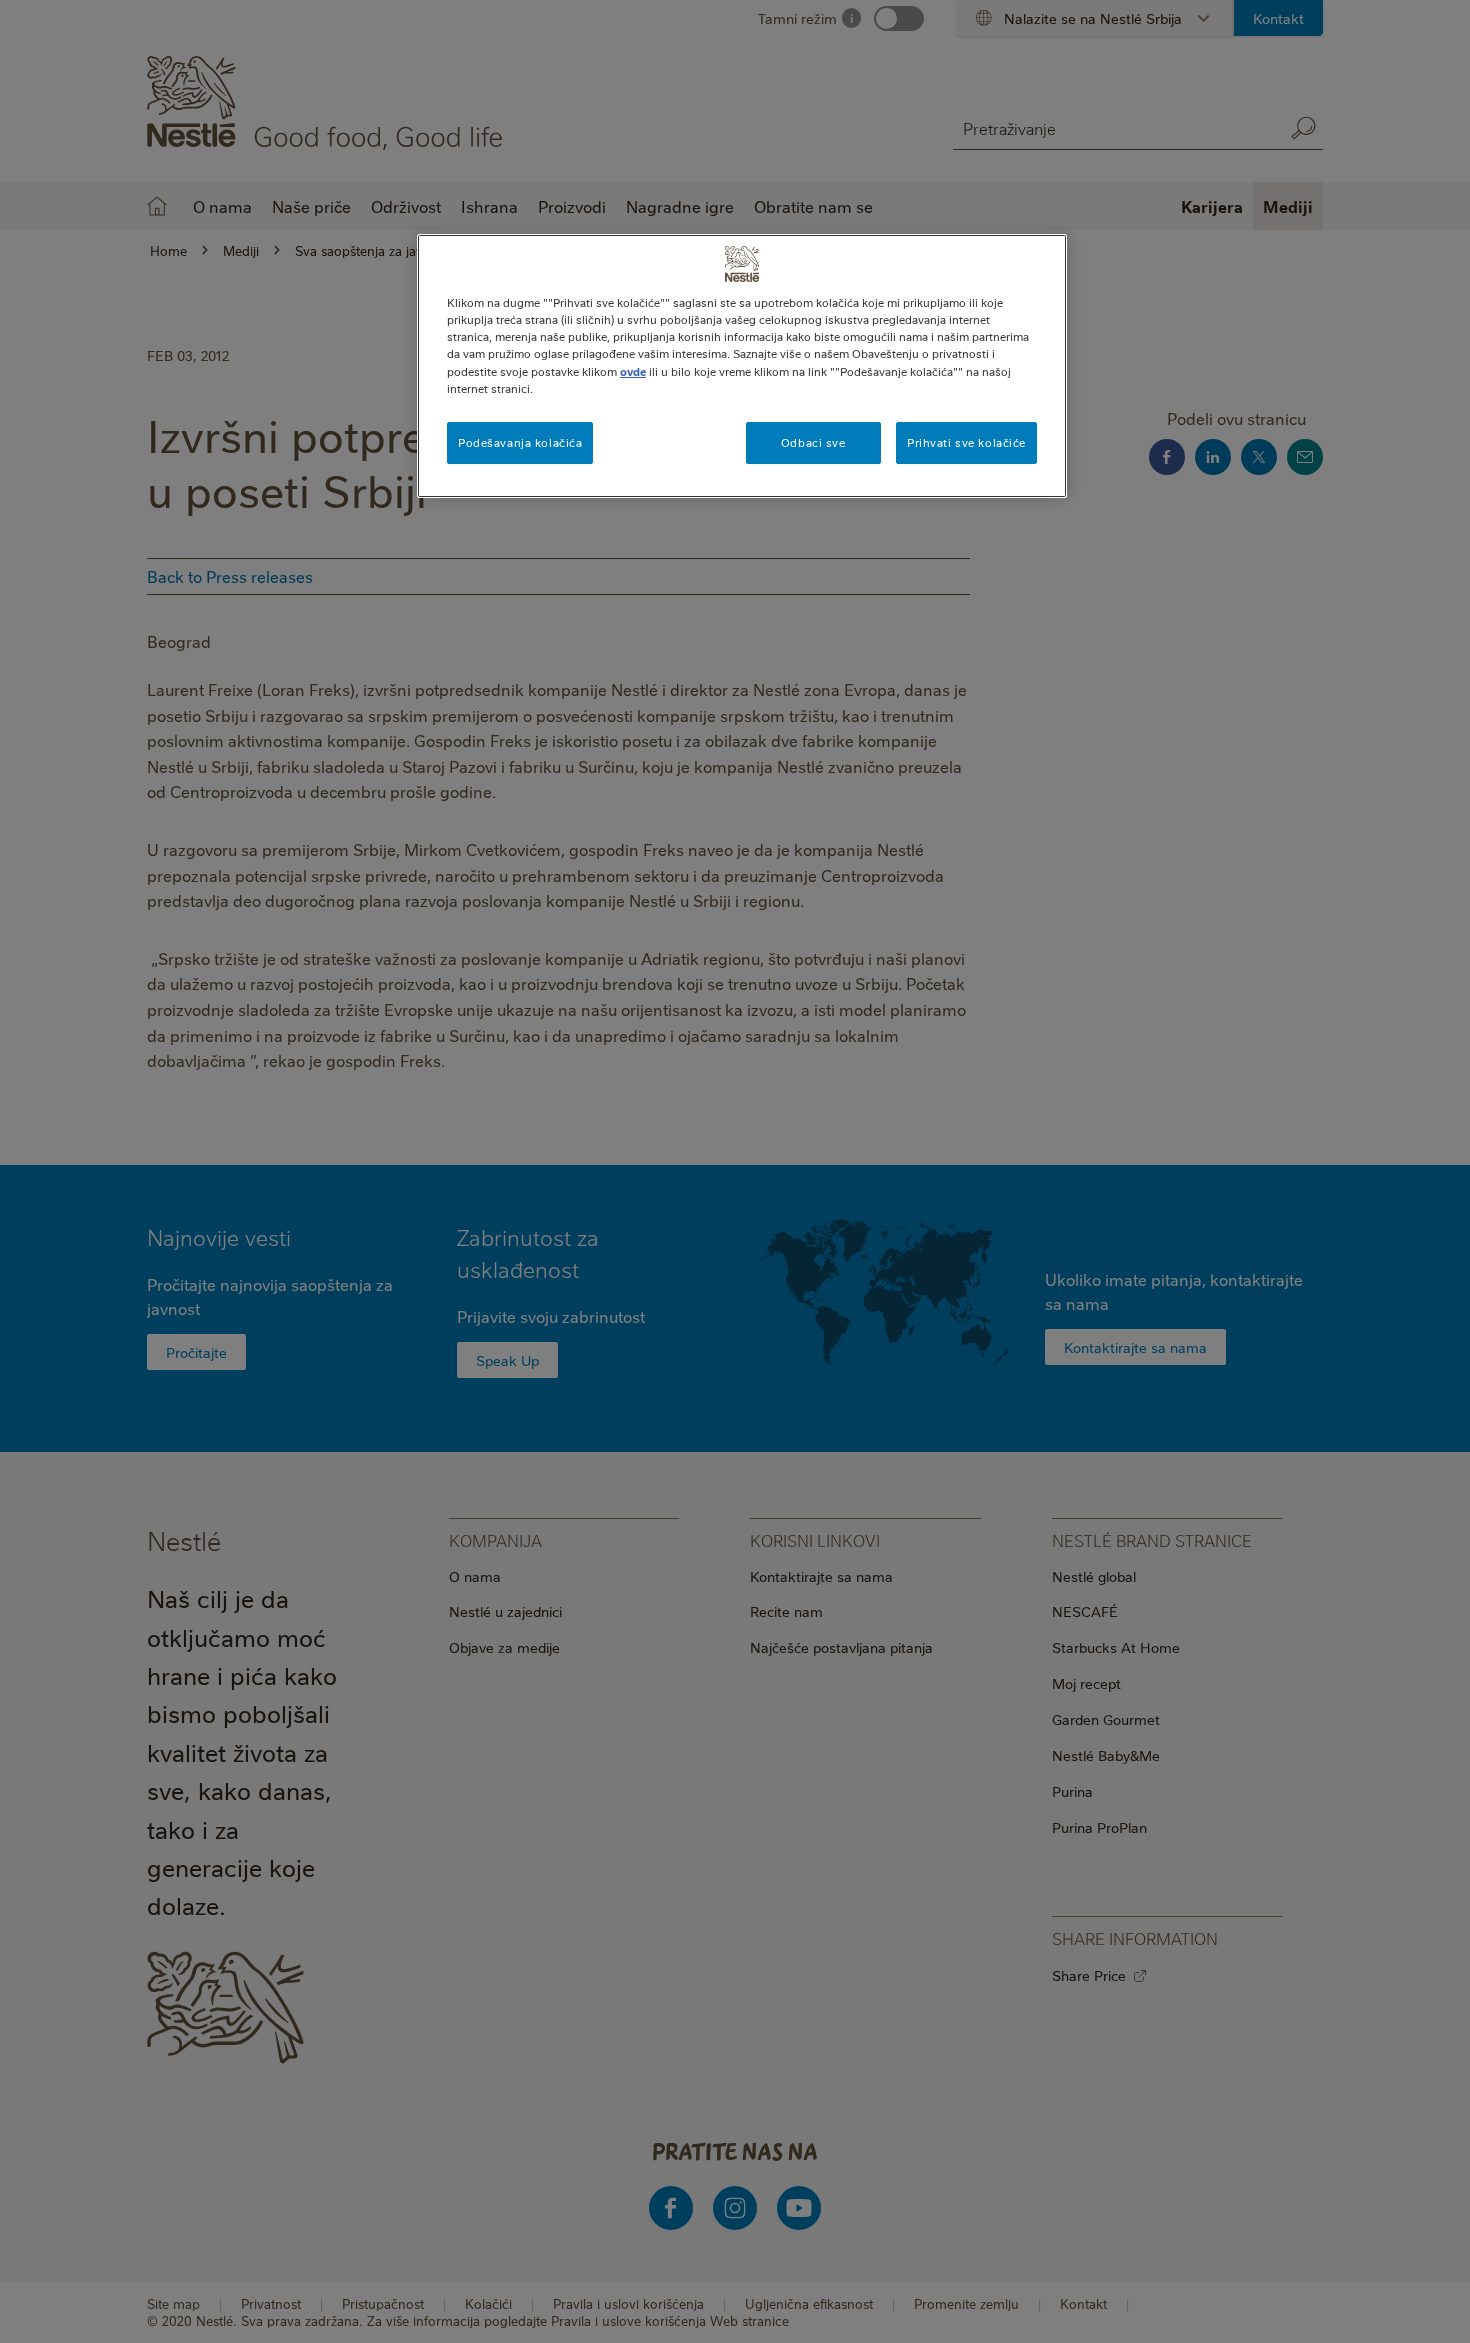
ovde (633, 371)
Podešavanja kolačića (520, 442)
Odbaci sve (813, 442)
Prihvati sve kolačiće (966, 442)
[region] (742, 365)
